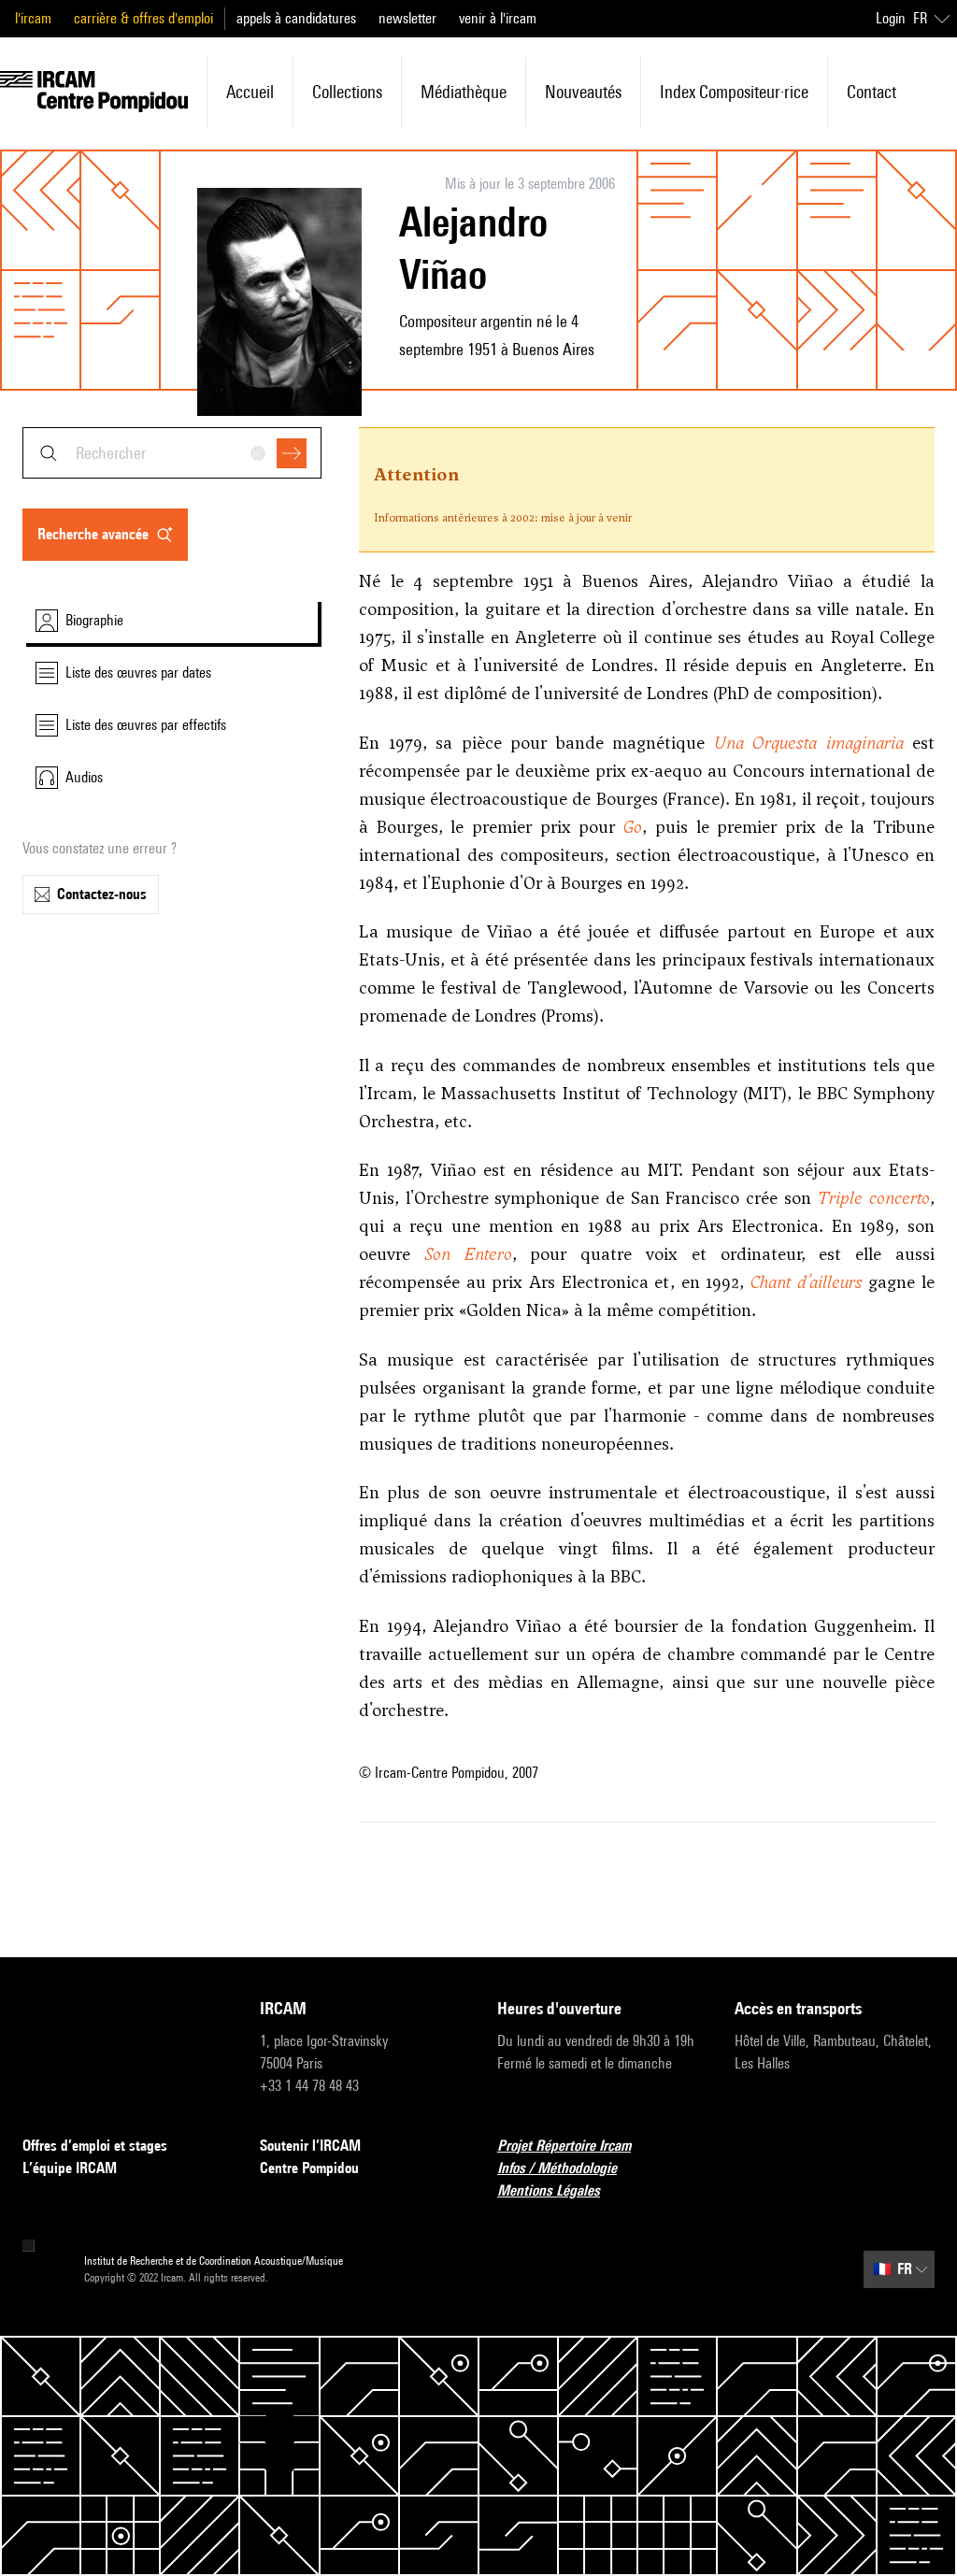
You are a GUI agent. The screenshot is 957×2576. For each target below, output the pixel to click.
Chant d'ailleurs (807, 1282)
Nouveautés (583, 92)
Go (633, 827)
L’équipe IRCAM (70, 2168)
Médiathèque (464, 92)
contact (871, 92)
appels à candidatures (296, 18)
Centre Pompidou (309, 2168)
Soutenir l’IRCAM (310, 2146)
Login (891, 18)
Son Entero (468, 1254)
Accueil (250, 92)
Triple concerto (873, 1198)
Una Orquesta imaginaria (809, 743)
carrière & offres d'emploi (143, 18)
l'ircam (33, 18)
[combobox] (172, 453)
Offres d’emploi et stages (95, 2146)
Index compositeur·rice (734, 92)
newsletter (407, 18)
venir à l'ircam (498, 18)
